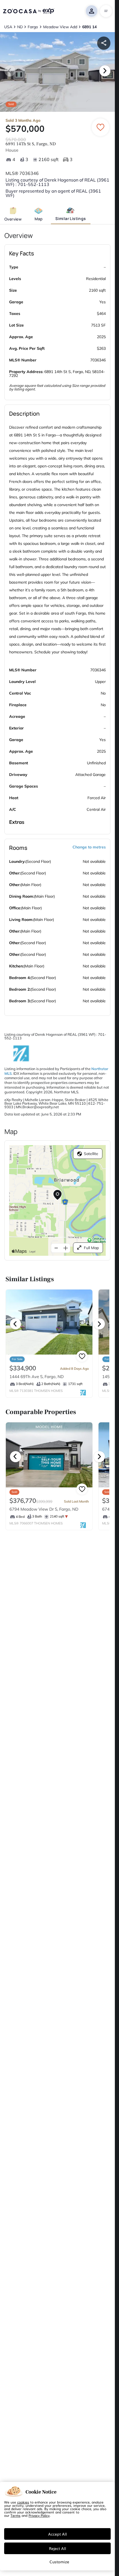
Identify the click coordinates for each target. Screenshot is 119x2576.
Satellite (91, 1154)
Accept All (58, 2534)
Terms (15, 2515)
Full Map (91, 1248)
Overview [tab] (13, 219)
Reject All (58, 2548)
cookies (23, 2502)
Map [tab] (39, 219)
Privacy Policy (39, 2515)
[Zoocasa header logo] (29, 11)
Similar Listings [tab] (71, 218)
